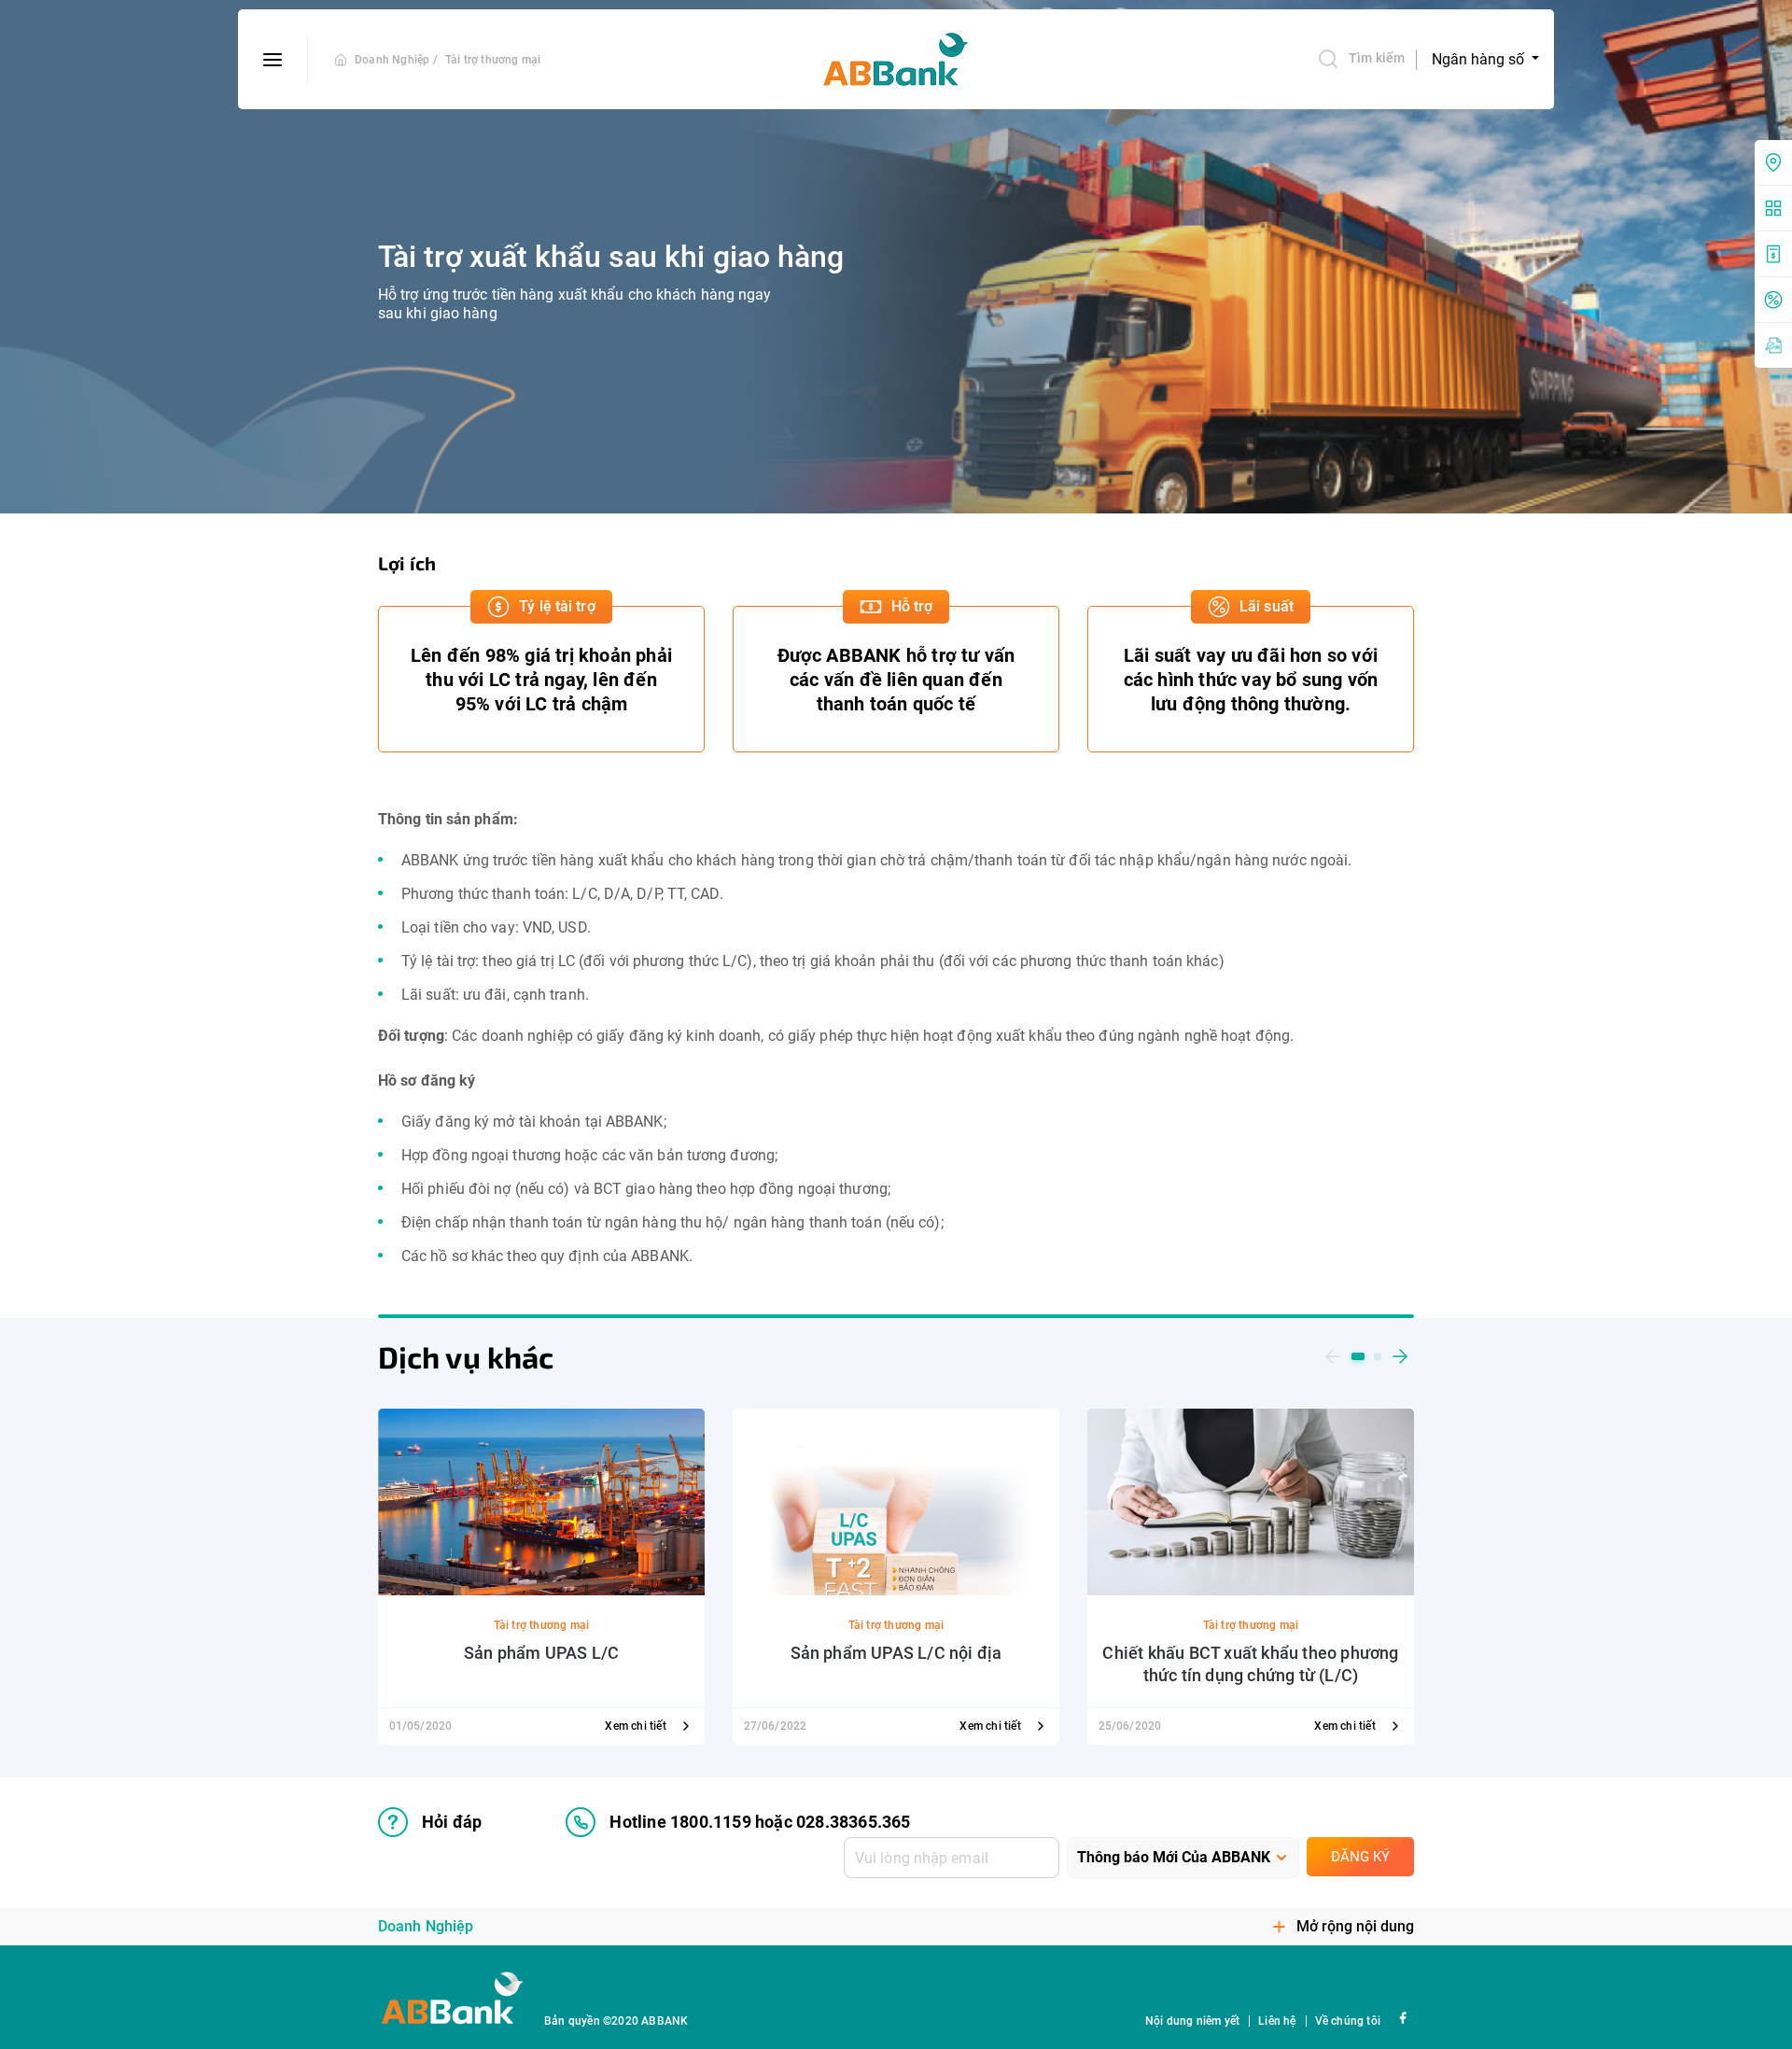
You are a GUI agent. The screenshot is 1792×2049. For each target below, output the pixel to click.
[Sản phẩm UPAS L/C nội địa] (896, 1501)
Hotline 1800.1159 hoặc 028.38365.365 (760, 1822)
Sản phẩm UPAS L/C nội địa (896, 1653)
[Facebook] (1402, 2017)
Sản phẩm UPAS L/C (541, 1653)
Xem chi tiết (637, 1726)
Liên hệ (1277, 2021)
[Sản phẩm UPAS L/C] (541, 1501)
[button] (1333, 1356)
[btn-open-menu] (273, 60)
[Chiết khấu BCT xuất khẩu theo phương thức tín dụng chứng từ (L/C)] (1251, 1501)
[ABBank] (896, 60)
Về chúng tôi (1348, 2021)
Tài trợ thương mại (493, 60)
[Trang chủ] (341, 60)
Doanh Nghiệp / (396, 60)
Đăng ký (1360, 1857)
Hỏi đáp (452, 1822)
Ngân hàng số (1480, 59)
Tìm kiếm (1377, 58)
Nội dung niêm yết (1192, 2021)
